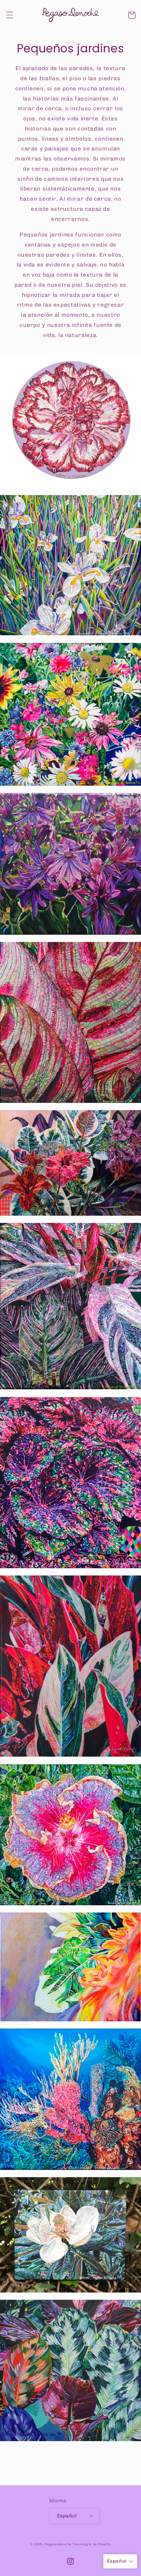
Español (67, 2516)
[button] (9, 15)
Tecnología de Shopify (92, 2544)
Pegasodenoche (58, 2544)
